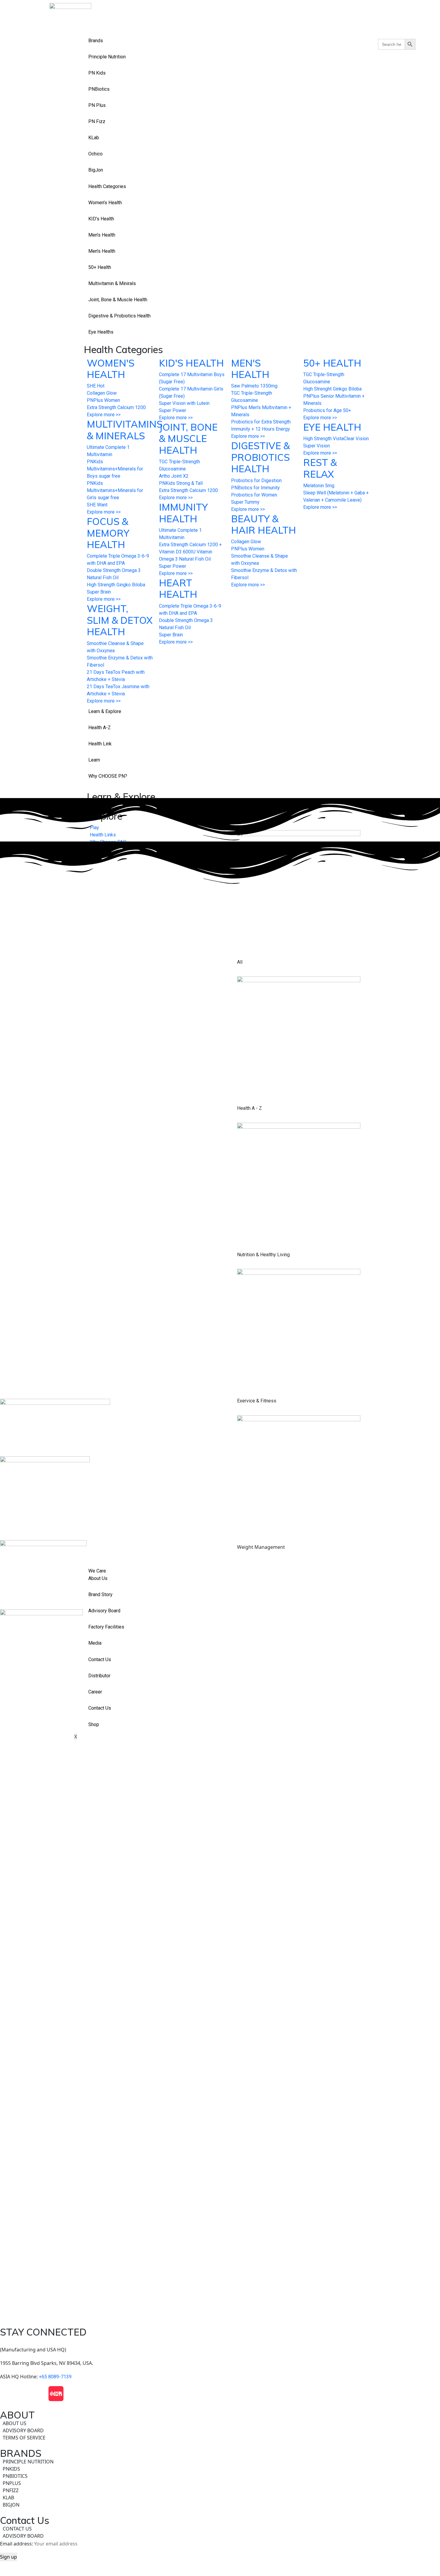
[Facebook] (7, 2394)
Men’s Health (102, 235)
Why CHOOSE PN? (108, 776)
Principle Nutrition (107, 57)
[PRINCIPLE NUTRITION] (220, 2462)
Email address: (17, 2544)
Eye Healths (101, 332)
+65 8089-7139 (55, 2377)
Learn (94, 760)
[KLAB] (220, 2498)
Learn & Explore (105, 711)
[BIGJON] (220, 2505)
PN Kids (97, 73)
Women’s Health (105, 203)
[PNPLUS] (220, 2483)
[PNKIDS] (220, 2469)
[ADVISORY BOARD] (220, 2430)
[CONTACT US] (220, 2529)
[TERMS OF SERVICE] (220, 2438)
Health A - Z (249, 1108)
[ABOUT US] (220, 2423)
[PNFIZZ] (220, 2490)
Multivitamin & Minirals (112, 283)
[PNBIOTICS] (220, 2476)
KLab (94, 138)
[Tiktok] (40, 2394)
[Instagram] (24, 2394)
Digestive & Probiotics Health (119, 316)
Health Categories (107, 186)
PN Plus (97, 105)
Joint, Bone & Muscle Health (118, 300)
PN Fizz (97, 121)
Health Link (100, 744)
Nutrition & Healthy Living (263, 1254)
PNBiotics (99, 89)
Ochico (95, 154)
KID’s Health (101, 219)
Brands (96, 41)
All (240, 962)
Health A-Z (100, 728)
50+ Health (100, 267)
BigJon (96, 170)
